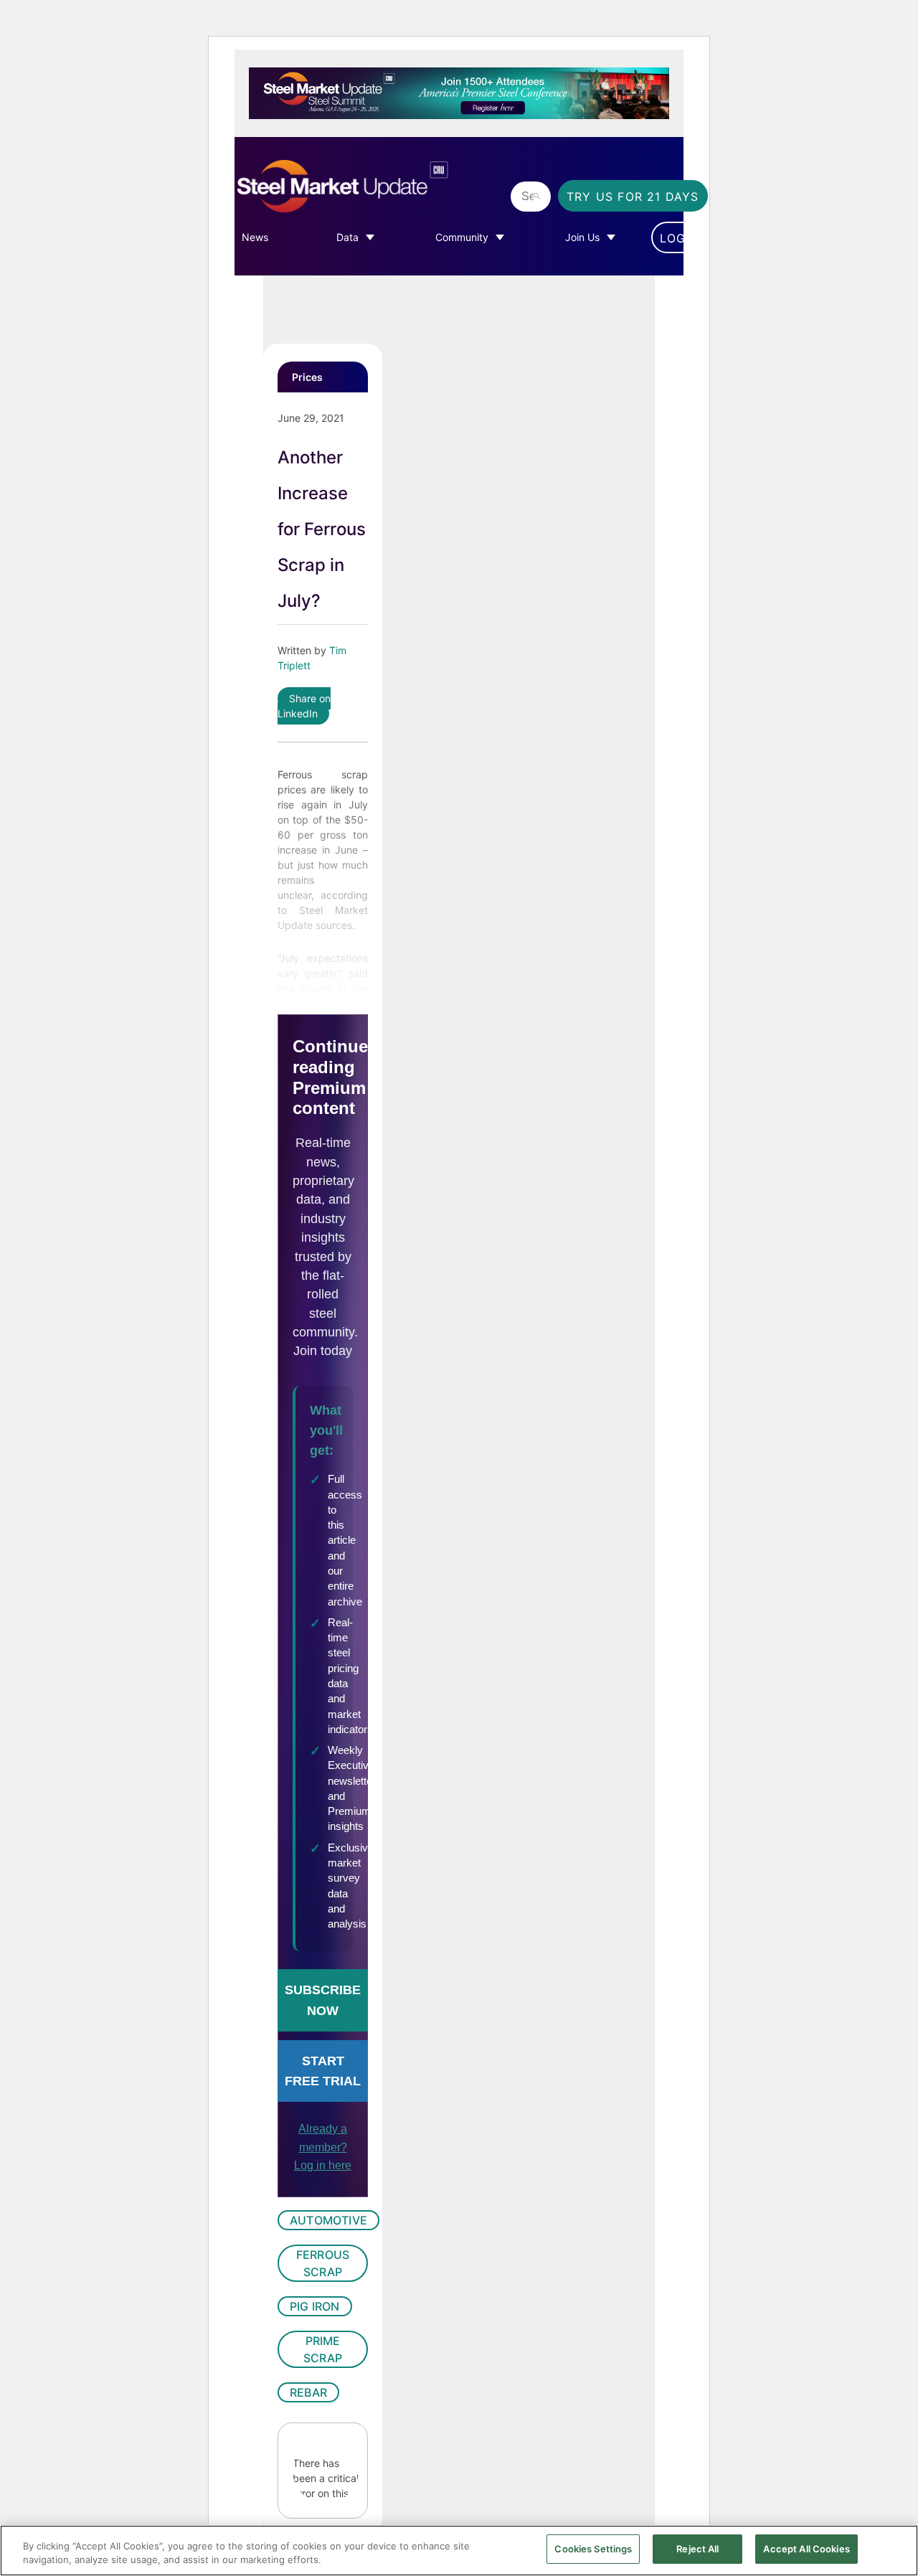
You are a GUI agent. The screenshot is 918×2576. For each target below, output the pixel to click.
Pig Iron (315, 2306)
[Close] (895, 2549)
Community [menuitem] (462, 237)
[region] (459, 2551)
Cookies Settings (593, 2549)
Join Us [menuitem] (582, 237)
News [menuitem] (255, 237)
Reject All (697, 2549)
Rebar (308, 2392)
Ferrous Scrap (323, 2263)
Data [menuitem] (347, 237)
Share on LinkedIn (304, 706)
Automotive (328, 2220)
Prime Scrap (323, 2349)
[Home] (369, 187)
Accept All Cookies (806, 2549)
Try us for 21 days (633, 197)
